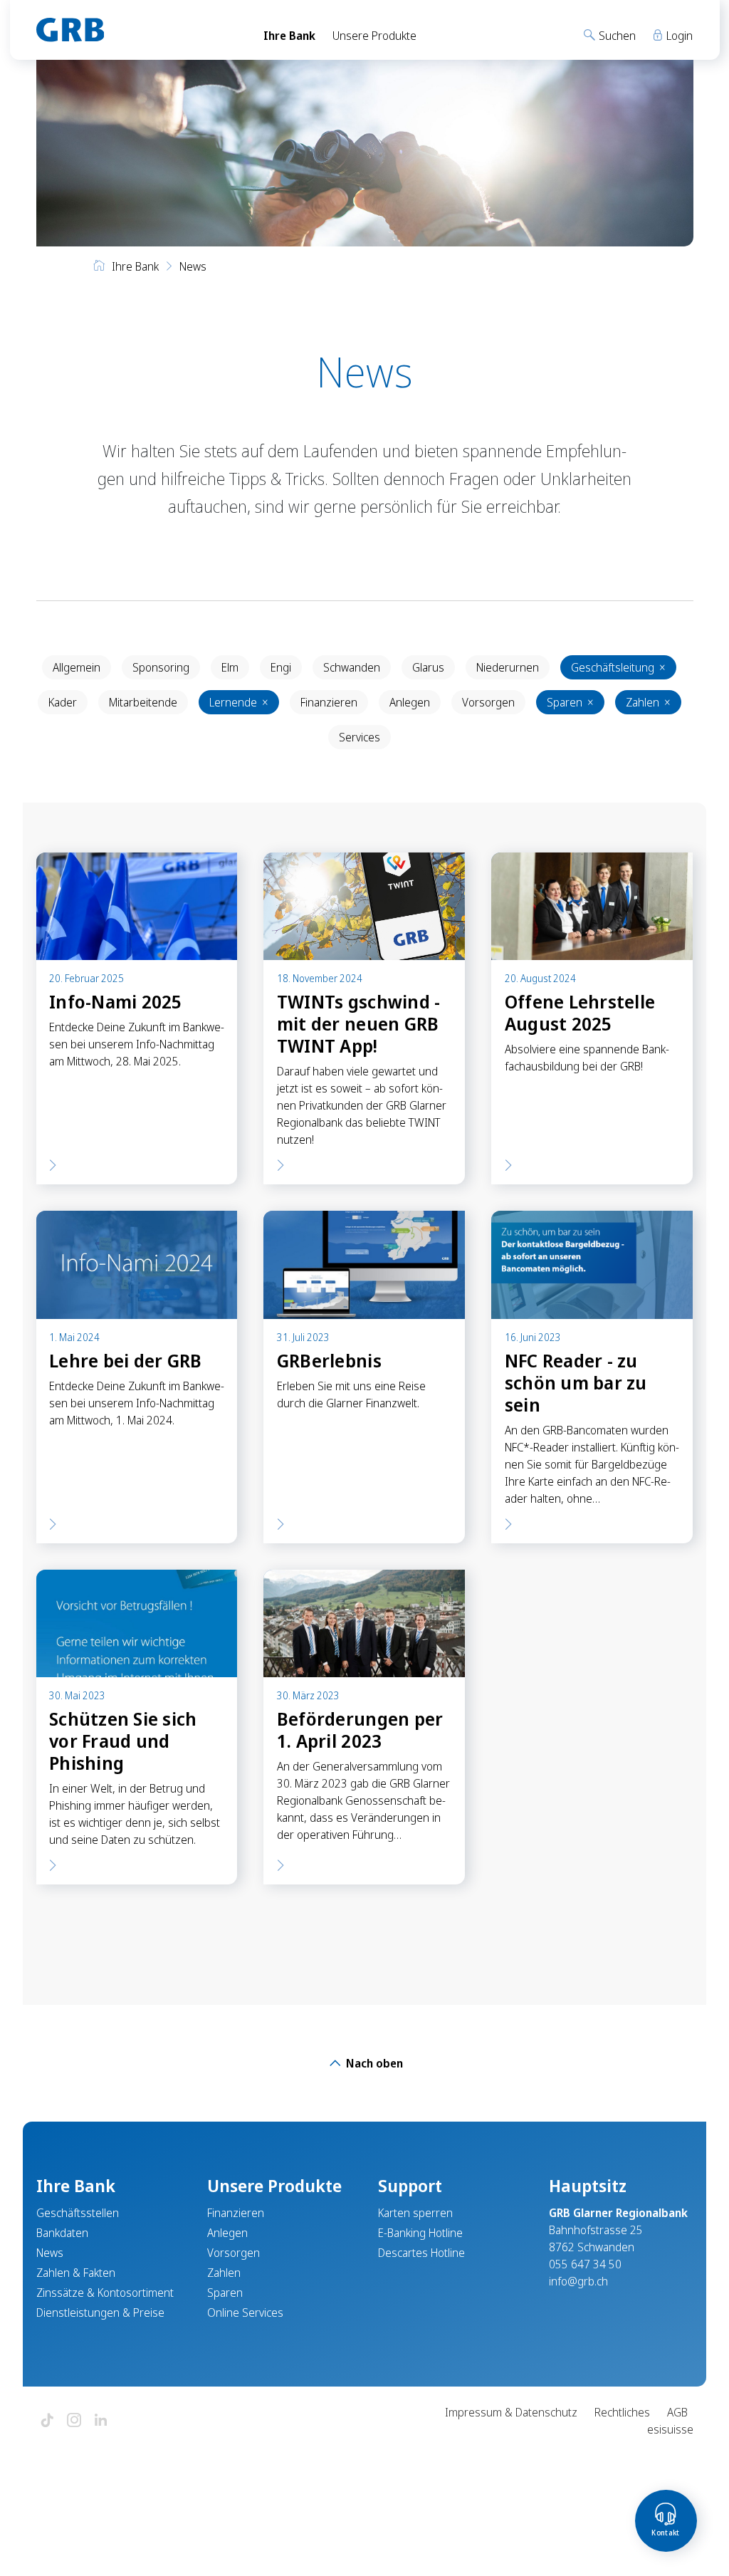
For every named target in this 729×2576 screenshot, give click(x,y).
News (50, 2253)
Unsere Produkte (374, 36)
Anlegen (410, 702)
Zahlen (648, 702)
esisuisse (670, 2429)
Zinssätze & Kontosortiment (105, 2293)
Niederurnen (508, 667)
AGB (677, 2412)
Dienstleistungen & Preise (100, 2312)
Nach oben (373, 2063)
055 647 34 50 (585, 2264)
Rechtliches (622, 2412)
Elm (230, 667)
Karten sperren (415, 2213)
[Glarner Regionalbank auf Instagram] (74, 2421)
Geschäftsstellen (78, 2213)
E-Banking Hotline (420, 2233)
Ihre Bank (289, 36)
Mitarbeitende (143, 702)
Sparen (570, 702)
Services (360, 737)
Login (678, 36)
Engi (281, 667)
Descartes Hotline (421, 2253)
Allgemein (77, 667)
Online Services (245, 2312)
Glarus (428, 667)
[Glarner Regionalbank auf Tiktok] (47, 2421)
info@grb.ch (578, 2281)
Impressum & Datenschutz (511, 2412)
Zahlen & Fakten (76, 2273)
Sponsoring (161, 667)
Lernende (239, 702)
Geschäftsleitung (618, 667)
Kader (63, 702)
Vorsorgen (488, 702)
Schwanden (352, 667)
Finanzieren (329, 702)
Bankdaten (62, 2233)
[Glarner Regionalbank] (137, 30)
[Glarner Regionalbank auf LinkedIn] (101, 2421)
